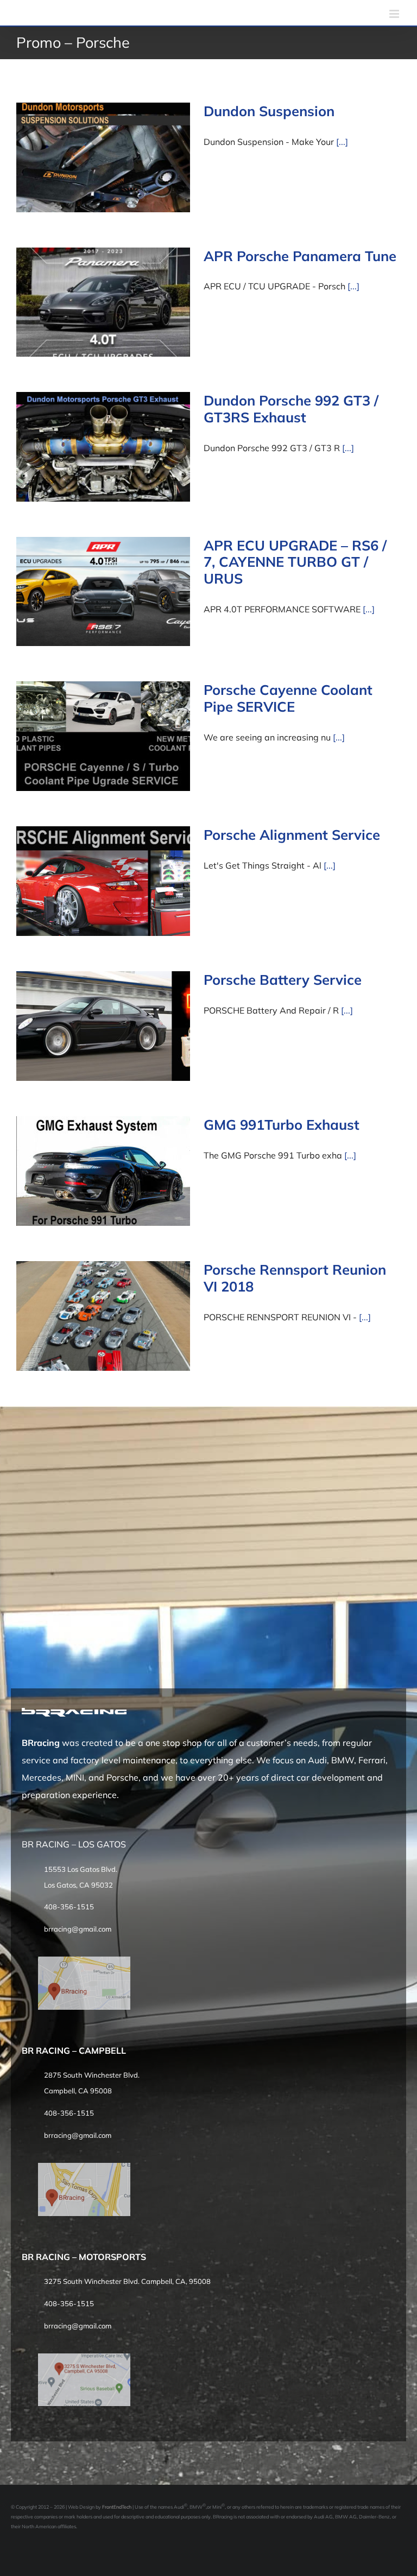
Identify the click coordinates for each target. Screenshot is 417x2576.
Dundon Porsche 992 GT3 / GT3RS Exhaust (291, 409)
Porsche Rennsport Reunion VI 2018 (295, 1278)
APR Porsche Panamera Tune (300, 256)
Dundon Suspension (269, 111)
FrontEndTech (117, 2507)
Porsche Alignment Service (292, 834)
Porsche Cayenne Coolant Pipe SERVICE (288, 698)
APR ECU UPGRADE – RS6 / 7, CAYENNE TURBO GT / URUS (295, 562)
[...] (342, 142)
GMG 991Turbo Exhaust (282, 1124)
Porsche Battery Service (283, 979)
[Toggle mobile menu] (395, 14)
